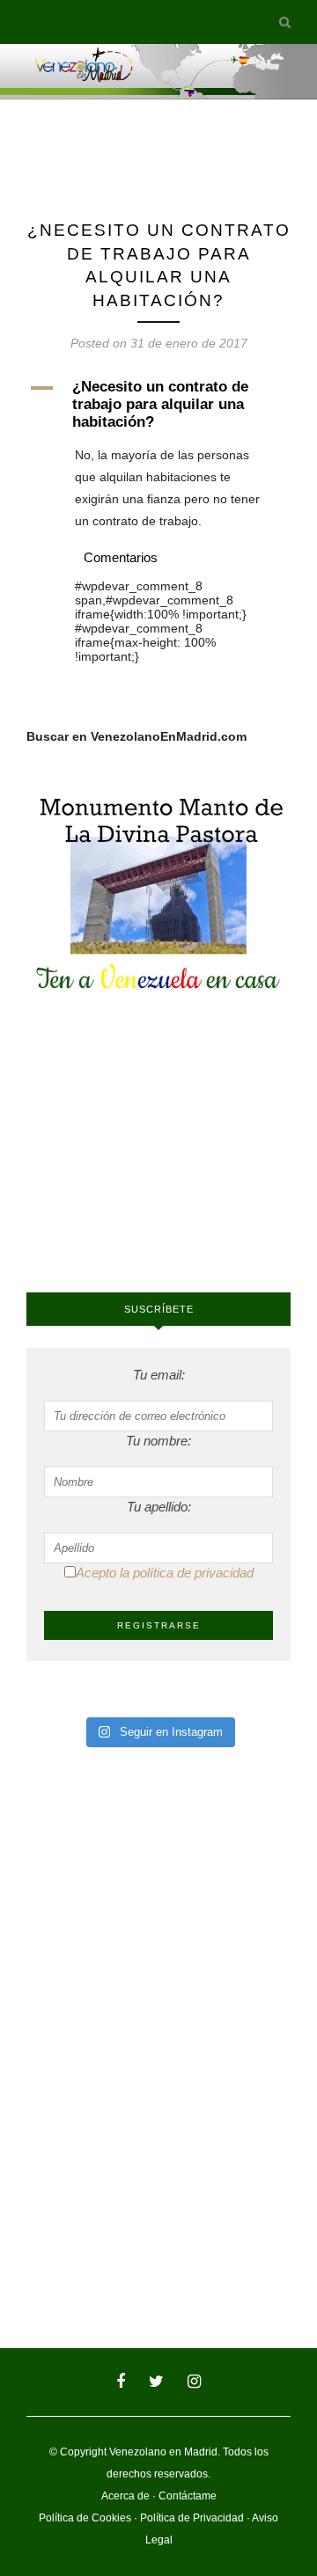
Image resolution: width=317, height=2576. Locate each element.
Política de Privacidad (192, 2518)
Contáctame (188, 2496)
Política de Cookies (85, 2518)
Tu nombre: (158, 1441)
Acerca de (125, 2496)
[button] (158, 405)
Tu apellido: (159, 1507)
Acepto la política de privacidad (165, 1573)
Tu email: (159, 1375)
